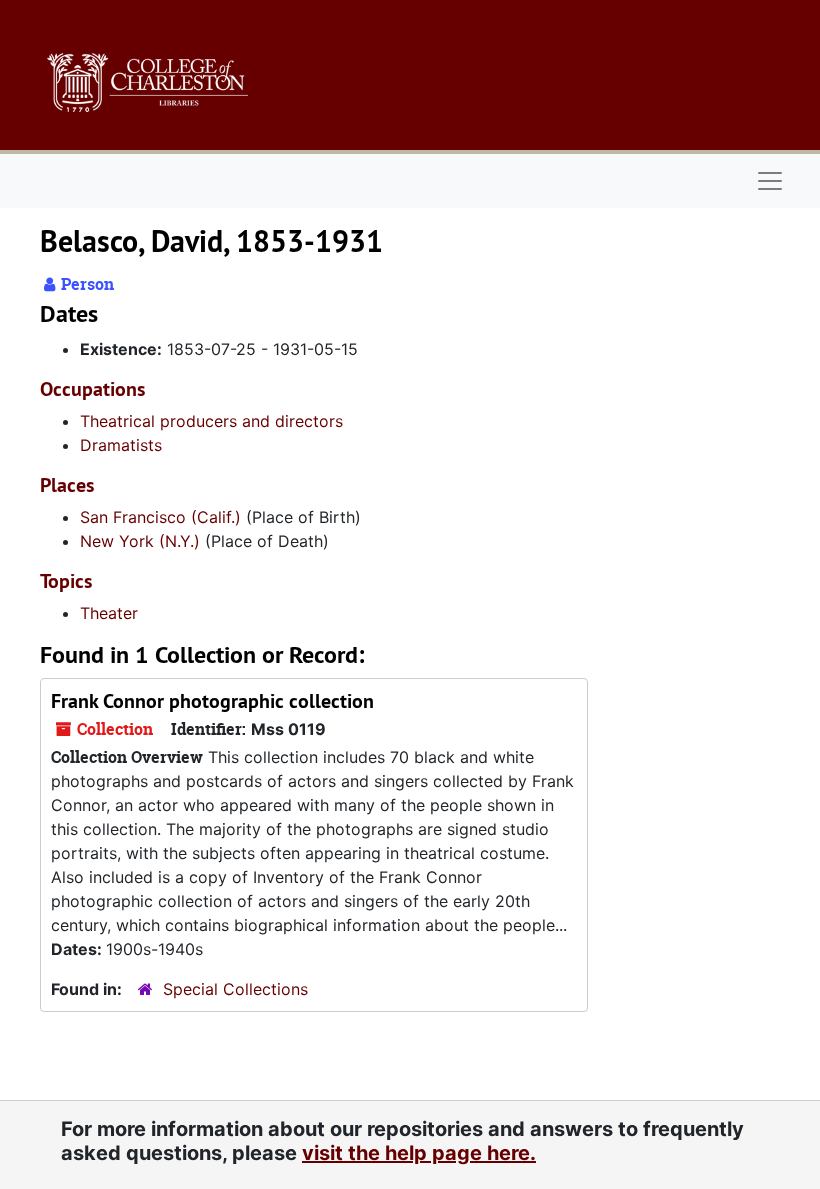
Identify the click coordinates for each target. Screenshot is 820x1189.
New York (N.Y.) (140, 541)
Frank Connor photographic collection (212, 701)
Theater (109, 613)
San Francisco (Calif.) (160, 517)
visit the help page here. (419, 1153)
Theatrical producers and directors (211, 421)
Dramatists (121, 445)
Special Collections (235, 989)
